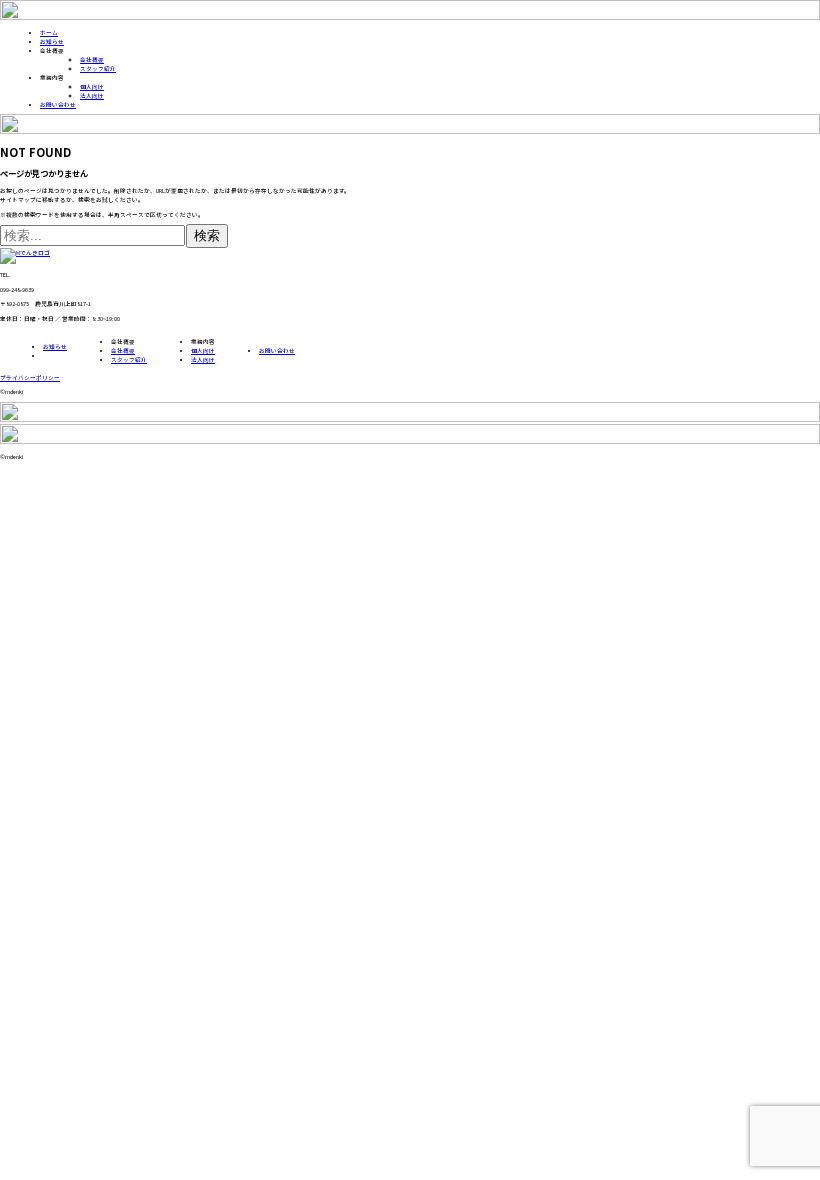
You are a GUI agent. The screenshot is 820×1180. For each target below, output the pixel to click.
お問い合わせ (58, 104)
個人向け (92, 86)
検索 (207, 235)
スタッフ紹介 (98, 68)
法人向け (92, 95)
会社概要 (92, 59)
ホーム (49, 32)
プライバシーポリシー (30, 377)
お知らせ (52, 41)
